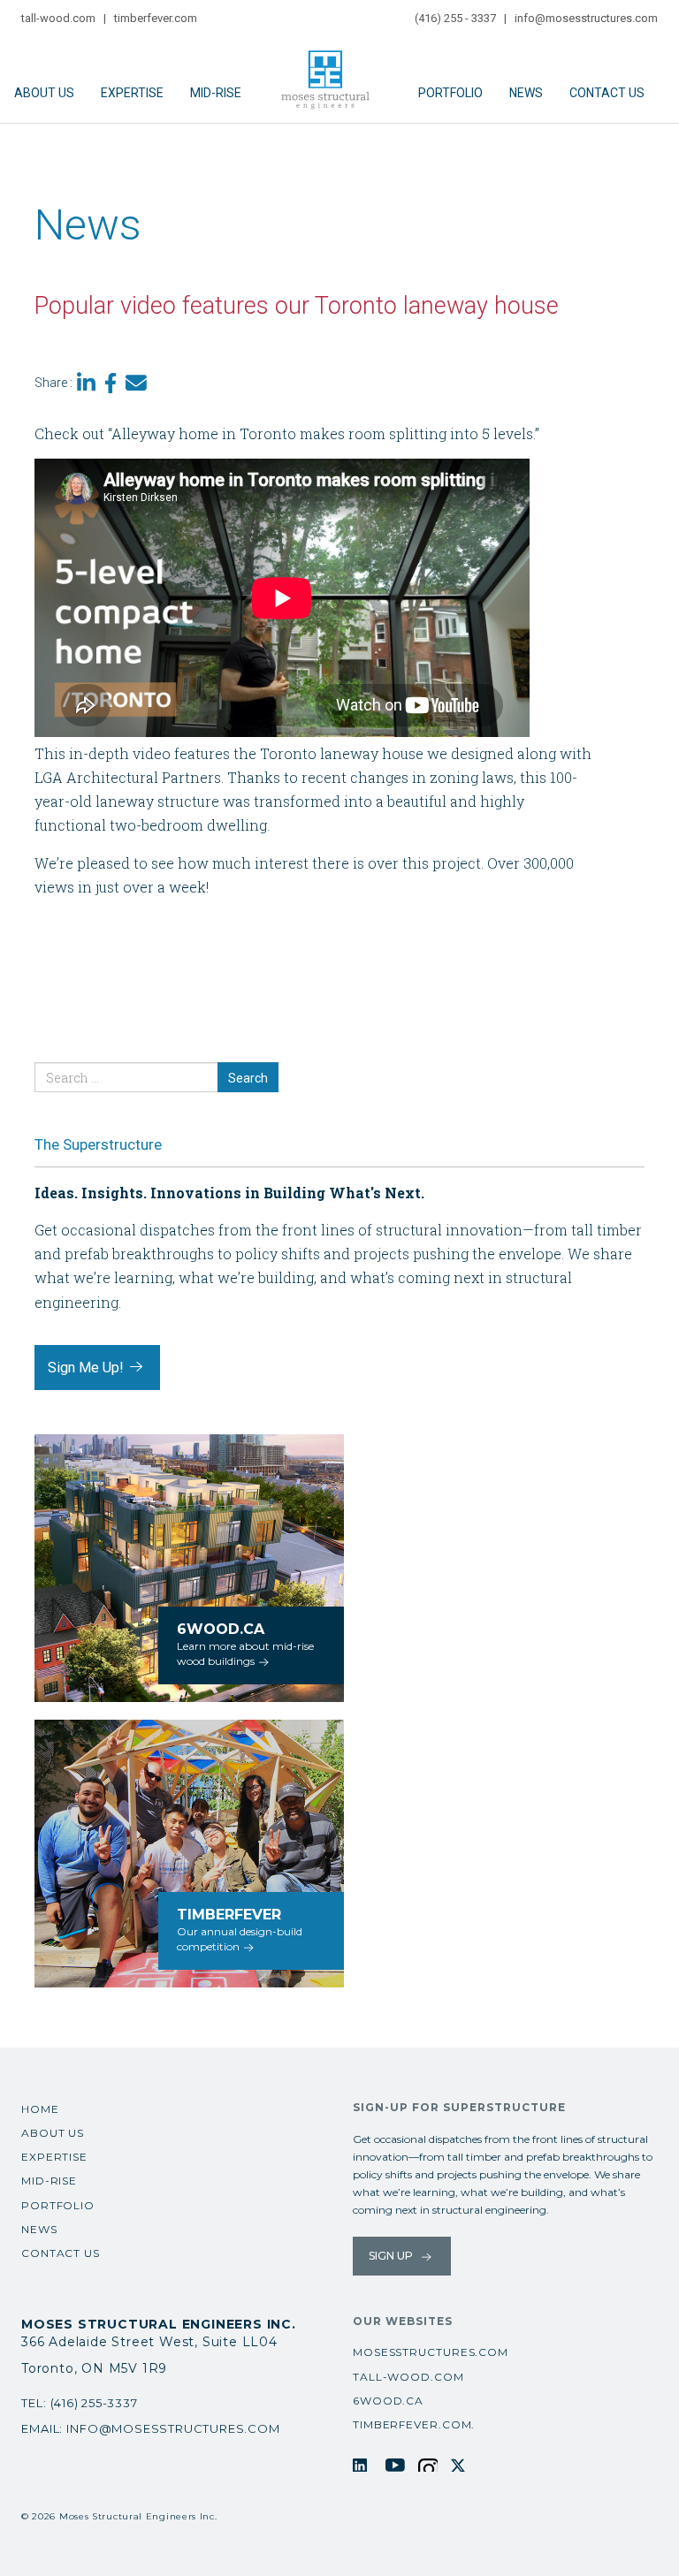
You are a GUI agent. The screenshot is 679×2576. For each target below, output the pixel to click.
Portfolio (450, 93)
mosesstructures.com (431, 2352)
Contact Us (607, 93)
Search (248, 1078)
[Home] (330, 72)
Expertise (132, 93)
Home (40, 2109)
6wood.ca (388, 2401)
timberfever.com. (414, 2424)
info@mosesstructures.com (586, 18)
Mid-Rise (216, 93)
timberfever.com (156, 18)
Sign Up (392, 2256)
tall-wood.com (58, 18)
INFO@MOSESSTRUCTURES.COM (173, 2428)
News (526, 93)
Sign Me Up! (88, 1368)
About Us (44, 93)
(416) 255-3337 (94, 2403)
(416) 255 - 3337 (455, 18)
